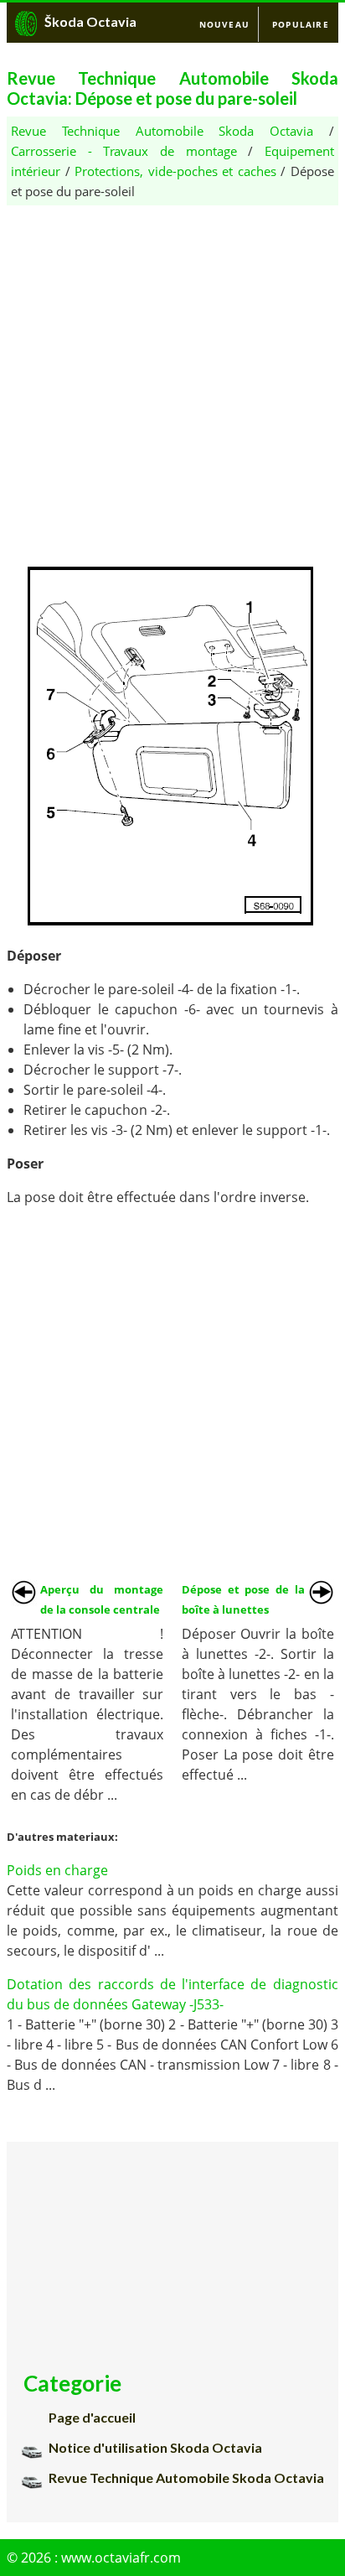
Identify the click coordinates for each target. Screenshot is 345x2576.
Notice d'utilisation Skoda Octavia (155, 2447)
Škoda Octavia (90, 21)
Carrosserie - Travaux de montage (124, 151)
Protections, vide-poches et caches (175, 171)
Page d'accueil (92, 2417)
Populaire (301, 24)
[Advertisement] (172, 378)
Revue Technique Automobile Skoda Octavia (162, 131)
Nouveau (224, 24)
